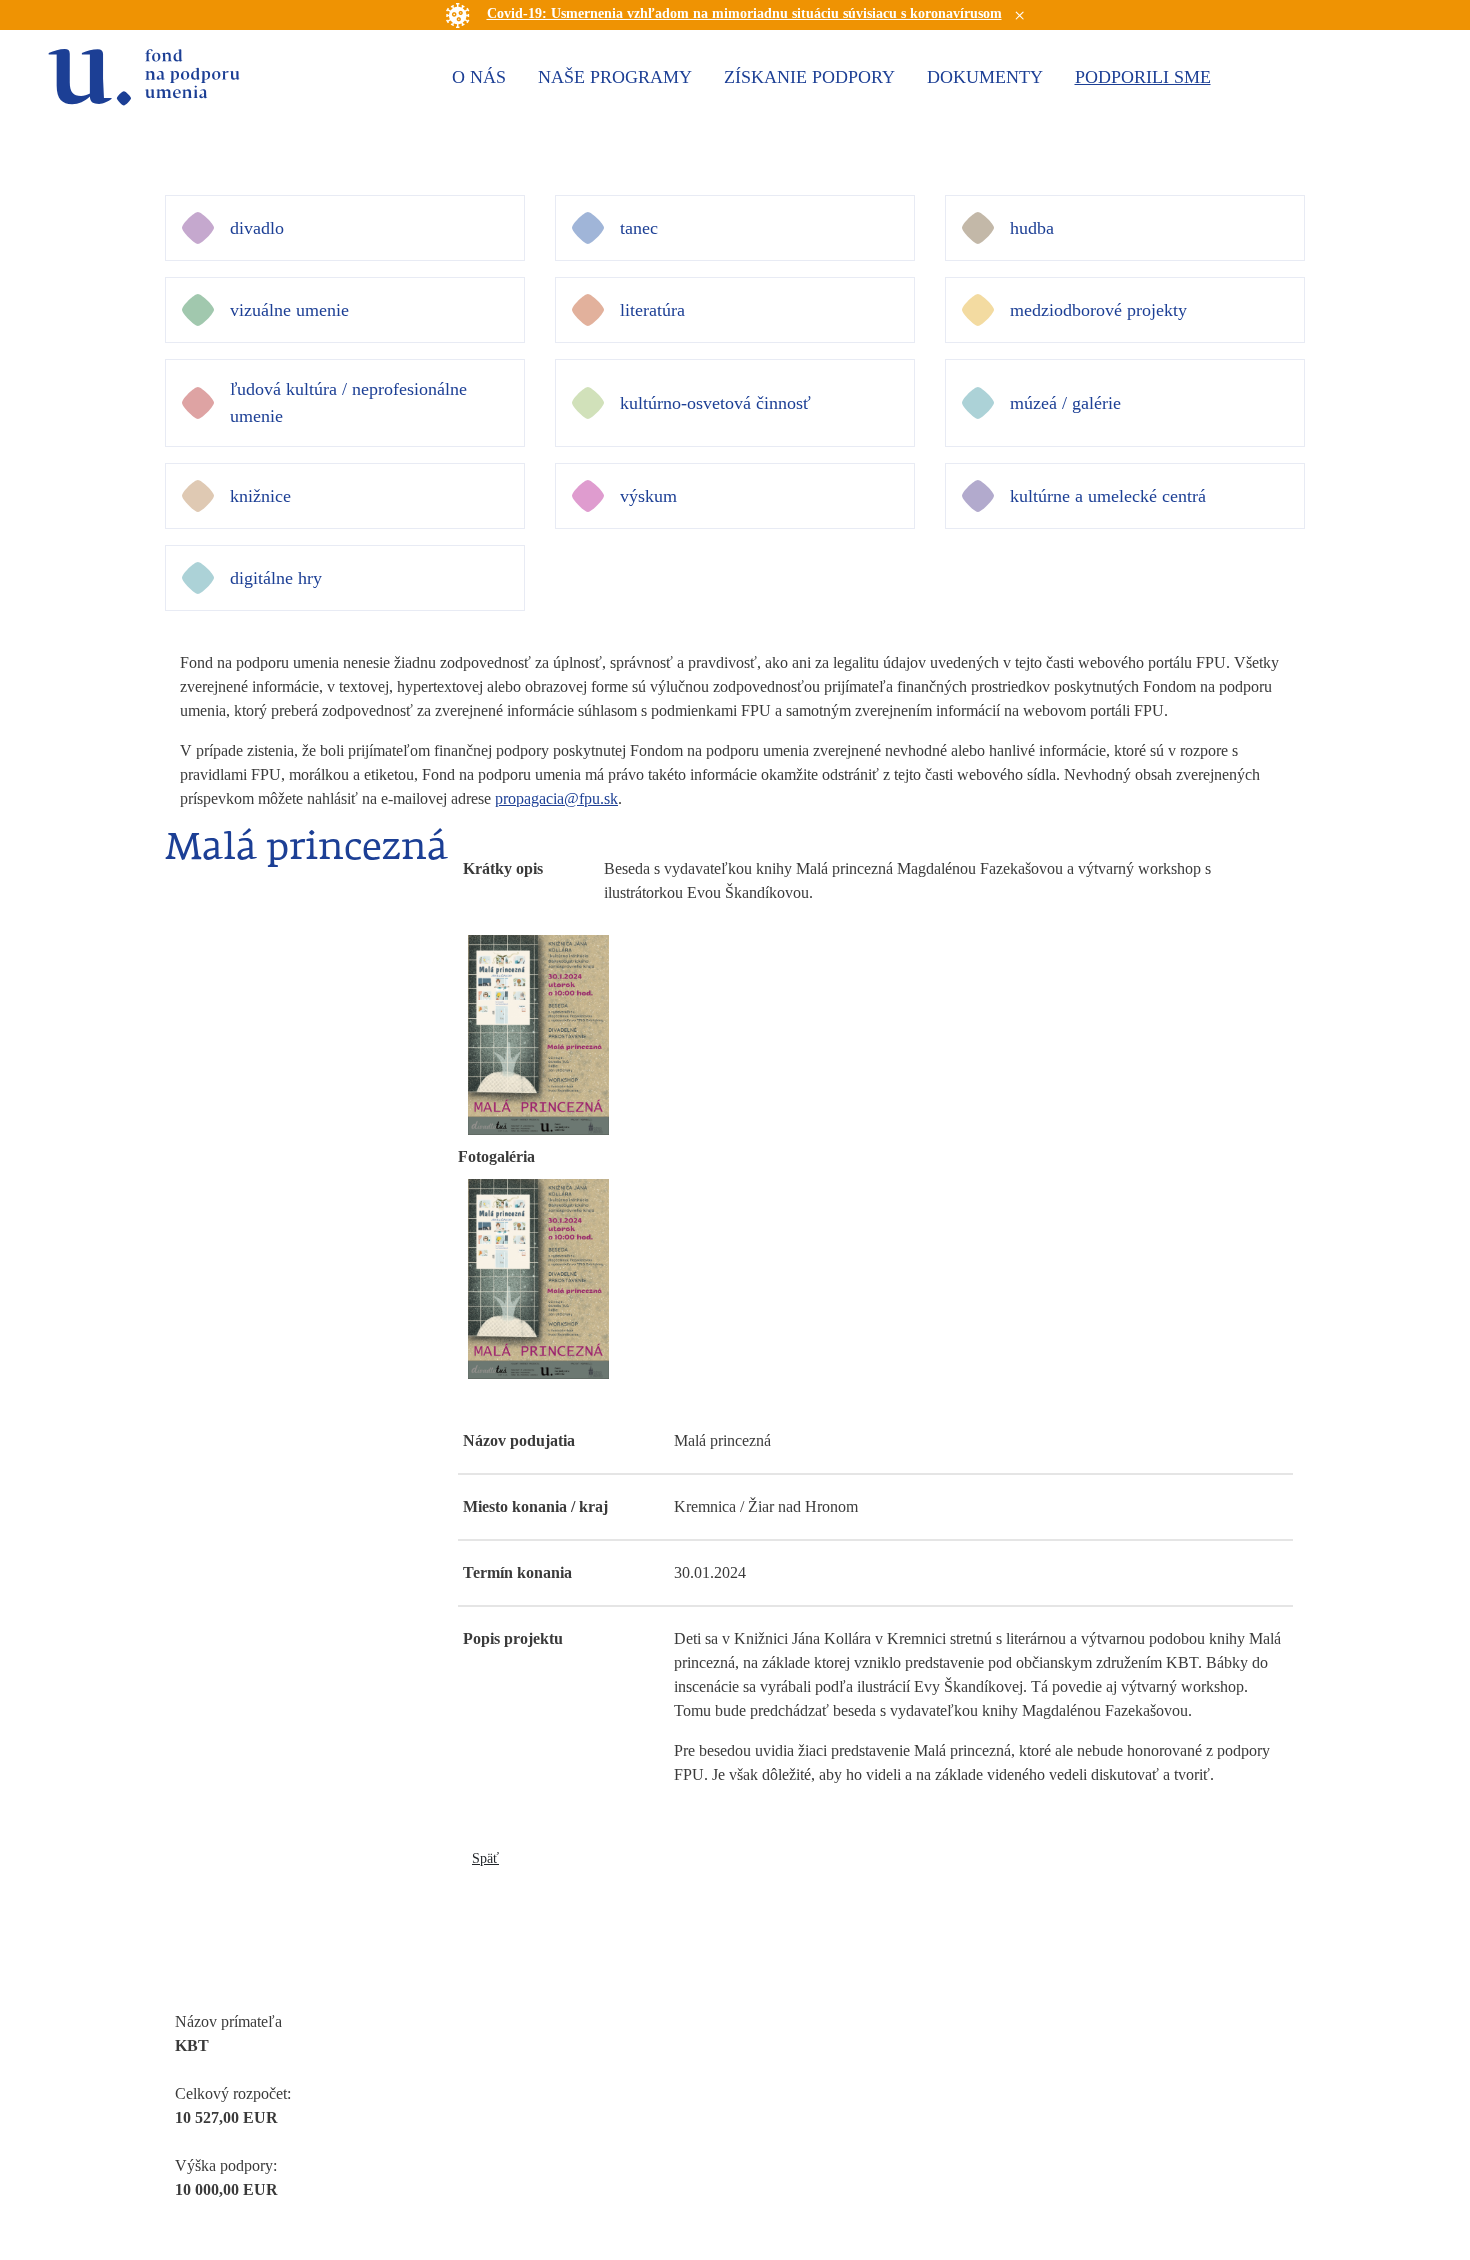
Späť (485, 1858)
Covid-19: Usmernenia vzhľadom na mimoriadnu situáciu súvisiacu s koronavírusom (744, 13)
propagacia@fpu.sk (556, 798)
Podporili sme (1143, 77)
